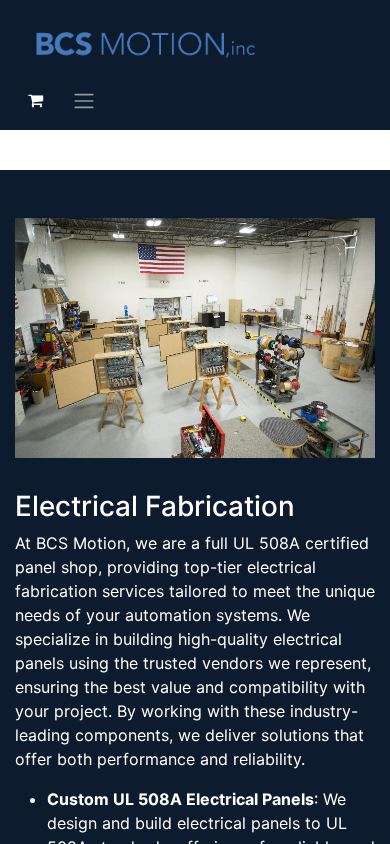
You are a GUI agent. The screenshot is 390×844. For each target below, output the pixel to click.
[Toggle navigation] (84, 100)
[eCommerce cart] (35, 100)
